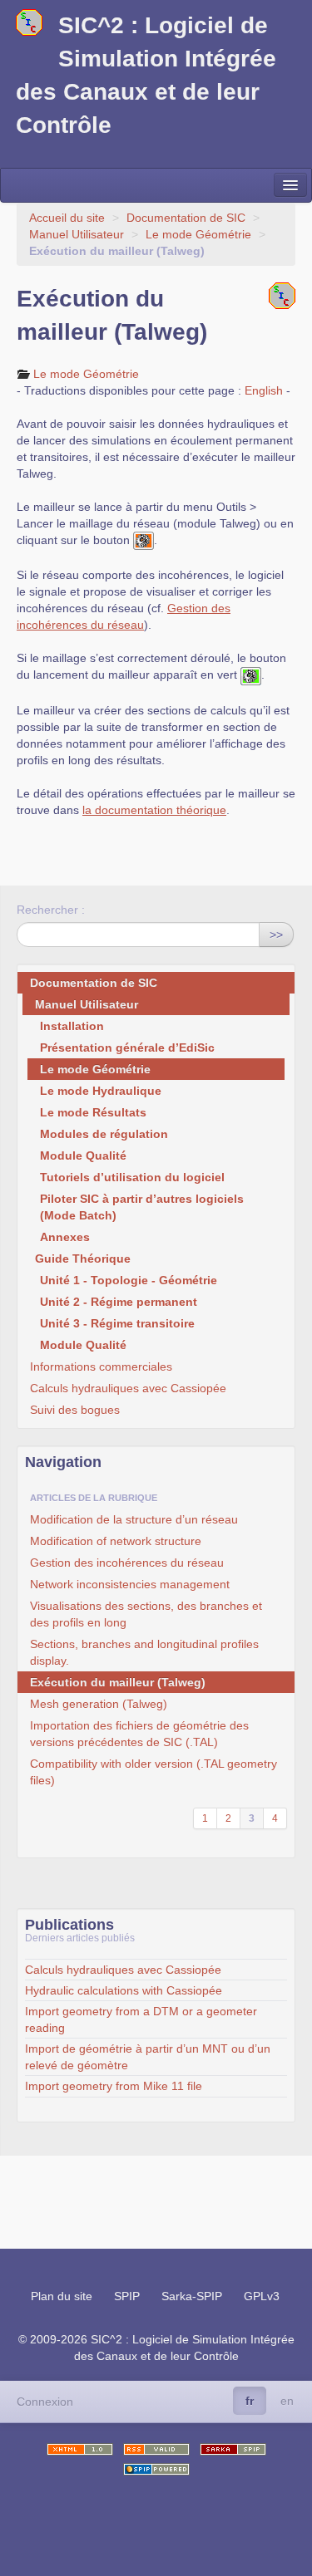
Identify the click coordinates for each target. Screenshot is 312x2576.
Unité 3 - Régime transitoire (117, 1323)
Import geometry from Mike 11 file (114, 2086)
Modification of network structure (116, 1541)
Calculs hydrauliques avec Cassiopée (128, 1388)
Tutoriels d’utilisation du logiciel (132, 1177)
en (287, 2401)
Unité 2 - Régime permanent (119, 1302)
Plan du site (62, 2296)
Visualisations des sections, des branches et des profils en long (146, 1614)
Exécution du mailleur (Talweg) (118, 1682)
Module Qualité (83, 1156)
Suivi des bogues (75, 1410)
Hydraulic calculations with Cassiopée (124, 1990)
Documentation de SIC (186, 218)
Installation (72, 1026)
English (264, 390)
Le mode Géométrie (198, 234)
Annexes (65, 1237)
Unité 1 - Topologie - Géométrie (129, 1280)
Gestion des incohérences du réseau (127, 1563)
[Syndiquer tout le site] (156, 2449)
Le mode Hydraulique (101, 1091)
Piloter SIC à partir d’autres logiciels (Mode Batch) (142, 1207)
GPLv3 (262, 2296)
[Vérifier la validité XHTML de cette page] (80, 2449)
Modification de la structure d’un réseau (134, 1519)
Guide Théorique (83, 1259)
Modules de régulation (104, 1134)
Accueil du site (67, 218)
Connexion (45, 2402)
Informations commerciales (101, 1367)
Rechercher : (51, 910)
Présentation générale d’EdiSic (127, 1048)
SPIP (127, 2296)
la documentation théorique (154, 810)
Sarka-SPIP (192, 2296)
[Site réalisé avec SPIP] (156, 2469)
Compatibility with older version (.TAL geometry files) (154, 1772)
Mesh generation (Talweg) (99, 1704)
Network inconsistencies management (130, 1584)
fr (250, 2401)
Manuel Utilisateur (77, 234)
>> (276, 935)
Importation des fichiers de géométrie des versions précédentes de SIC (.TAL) (139, 1734)
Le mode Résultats (93, 1112)
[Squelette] (233, 2449)
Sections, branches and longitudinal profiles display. (144, 1652)
